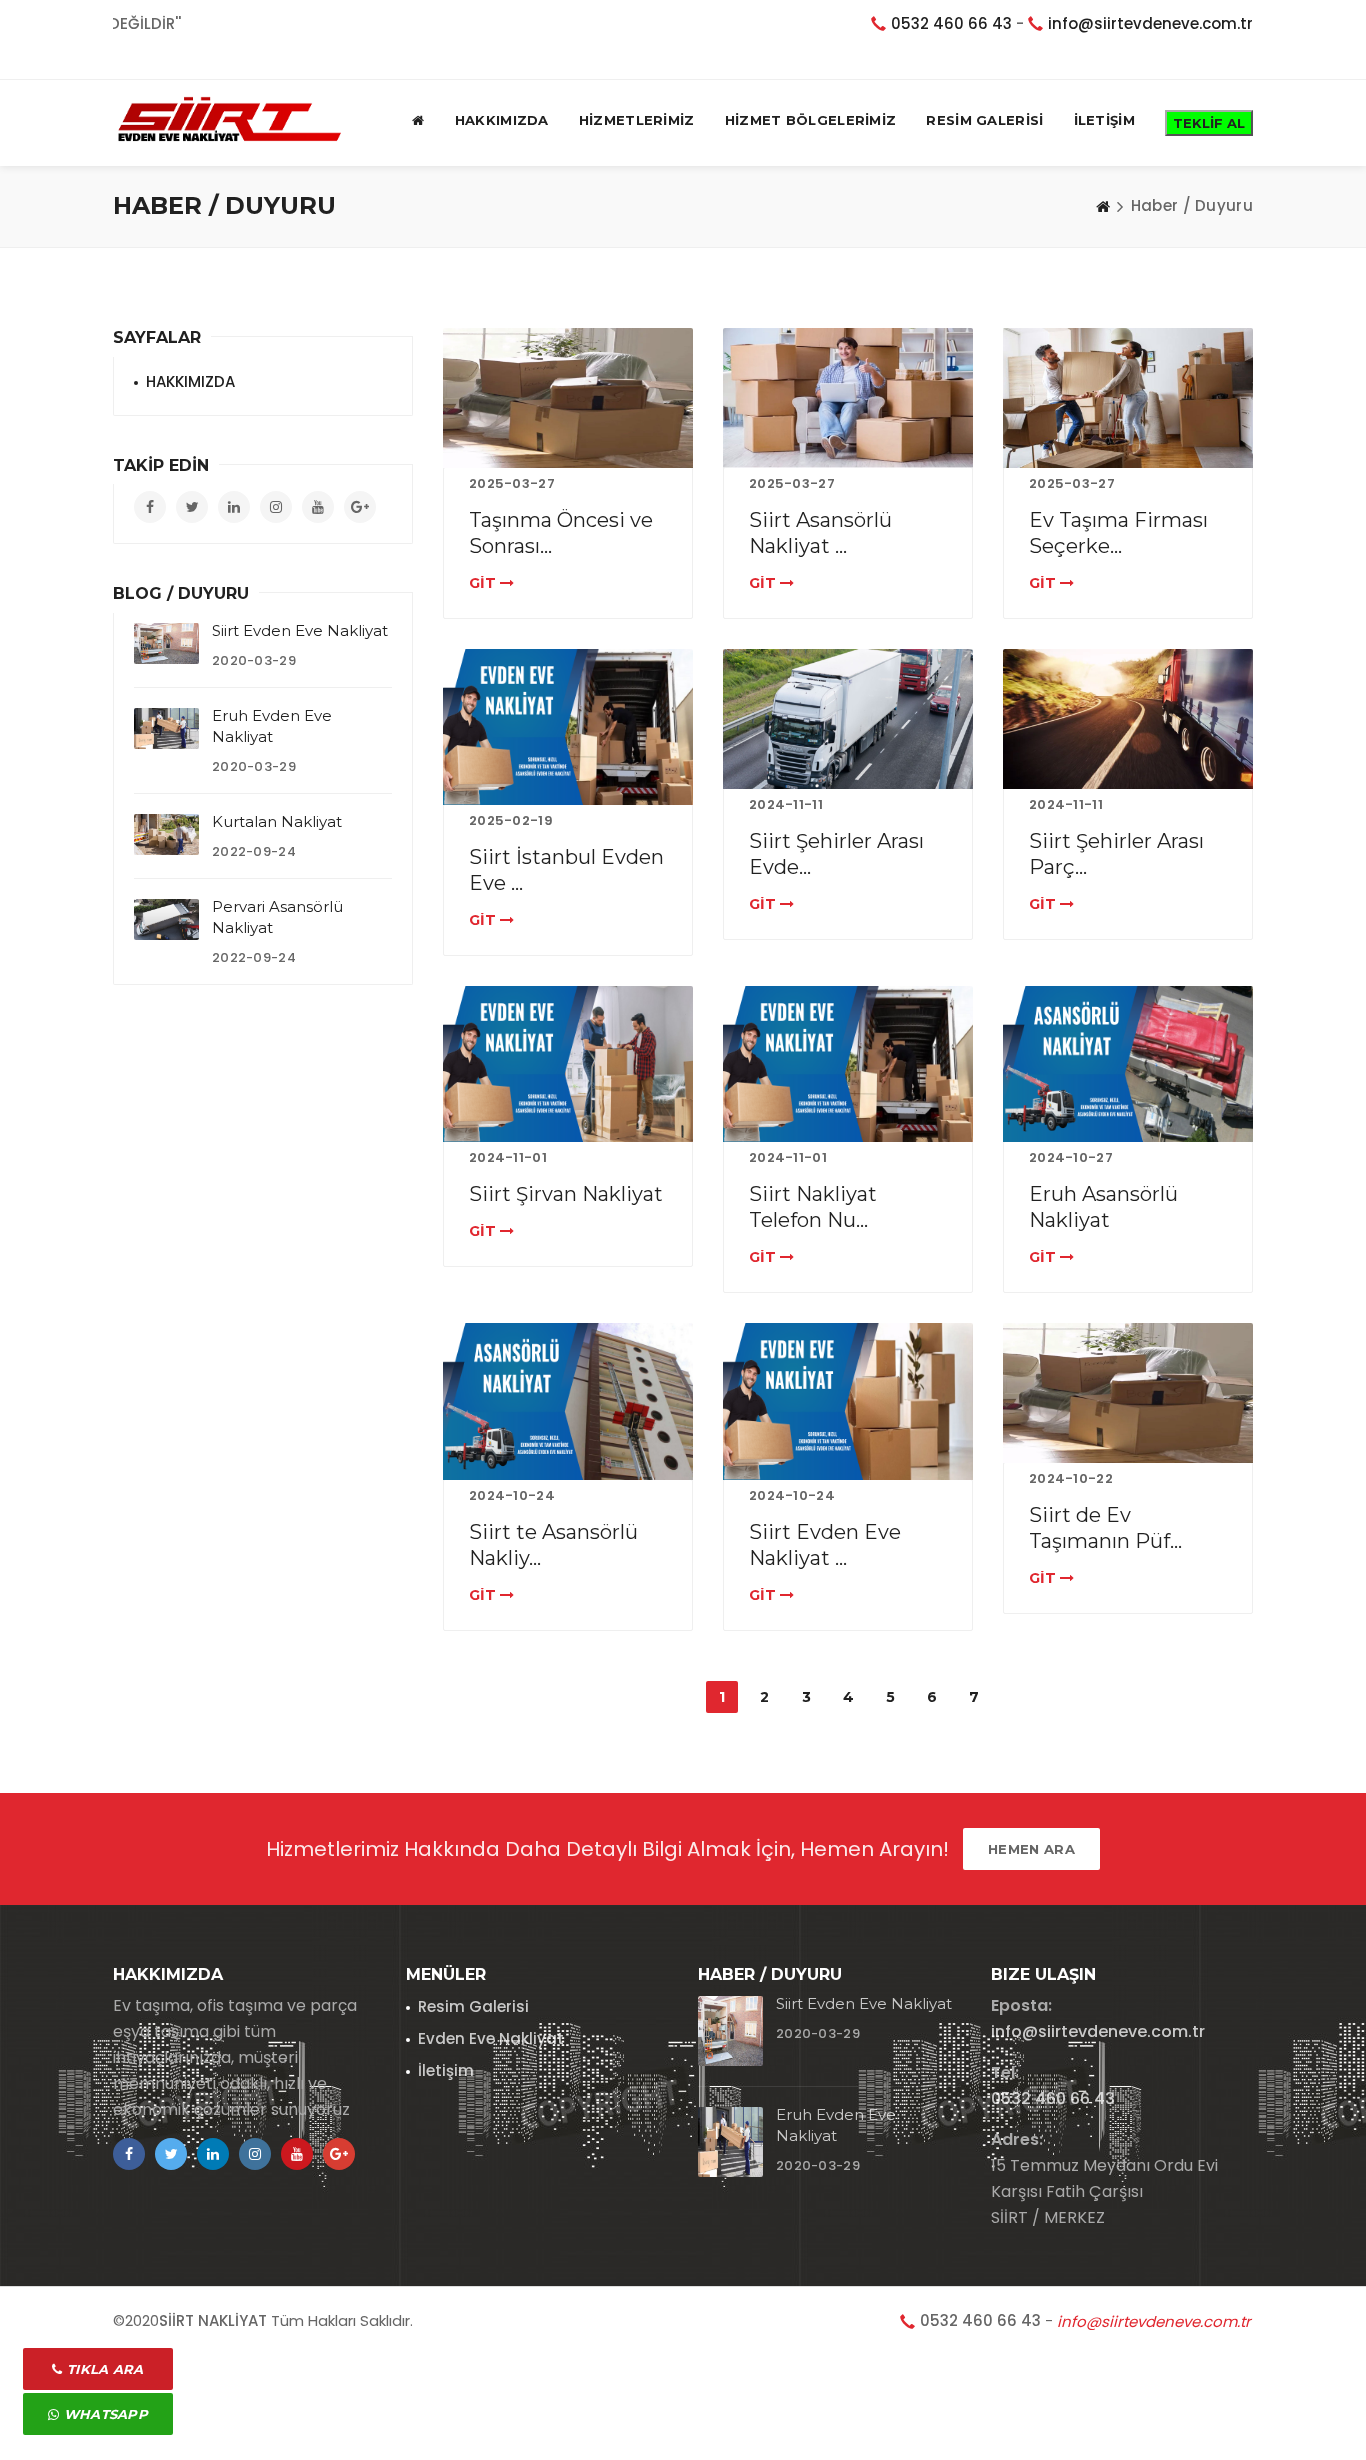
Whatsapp (103, 2414)
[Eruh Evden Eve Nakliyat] (166, 728)
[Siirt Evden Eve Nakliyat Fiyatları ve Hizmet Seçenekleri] (848, 1401)
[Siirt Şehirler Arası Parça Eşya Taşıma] (1128, 719)
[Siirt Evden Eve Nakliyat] (166, 643)
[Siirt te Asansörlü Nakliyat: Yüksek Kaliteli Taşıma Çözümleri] (568, 1401)
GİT (484, 583)
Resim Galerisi (473, 2006)
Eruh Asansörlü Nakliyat (1103, 1207)
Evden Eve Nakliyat (491, 2038)
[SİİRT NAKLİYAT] (228, 120)
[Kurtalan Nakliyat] (166, 834)
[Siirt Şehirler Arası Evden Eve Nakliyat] (848, 719)
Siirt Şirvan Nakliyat (566, 1194)
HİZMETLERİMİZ (637, 120)
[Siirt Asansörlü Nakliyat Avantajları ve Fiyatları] (848, 398)
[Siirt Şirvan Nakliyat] (568, 1064)
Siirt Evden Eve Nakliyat (300, 630)
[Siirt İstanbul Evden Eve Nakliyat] (568, 727)
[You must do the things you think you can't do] (730, 2031)
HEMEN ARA (1031, 1849)
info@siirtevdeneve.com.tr (1150, 23)
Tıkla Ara (103, 2369)
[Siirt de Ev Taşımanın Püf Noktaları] (1128, 1393)
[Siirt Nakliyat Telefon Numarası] (848, 1064)
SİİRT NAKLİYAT (213, 2320)
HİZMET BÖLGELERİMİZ (811, 120)
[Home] (1103, 206)
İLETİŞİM (1104, 120)
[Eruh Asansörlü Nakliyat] (1128, 1064)
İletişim (446, 2070)
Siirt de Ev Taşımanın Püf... (1105, 1528)
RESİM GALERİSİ (984, 120)
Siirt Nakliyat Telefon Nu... (813, 1207)
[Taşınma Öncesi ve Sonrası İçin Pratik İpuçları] (568, 398)
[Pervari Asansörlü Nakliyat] (166, 919)
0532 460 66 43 (951, 23)
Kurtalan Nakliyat (277, 821)
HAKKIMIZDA (502, 120)
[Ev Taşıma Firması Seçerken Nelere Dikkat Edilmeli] (1128, 398)
